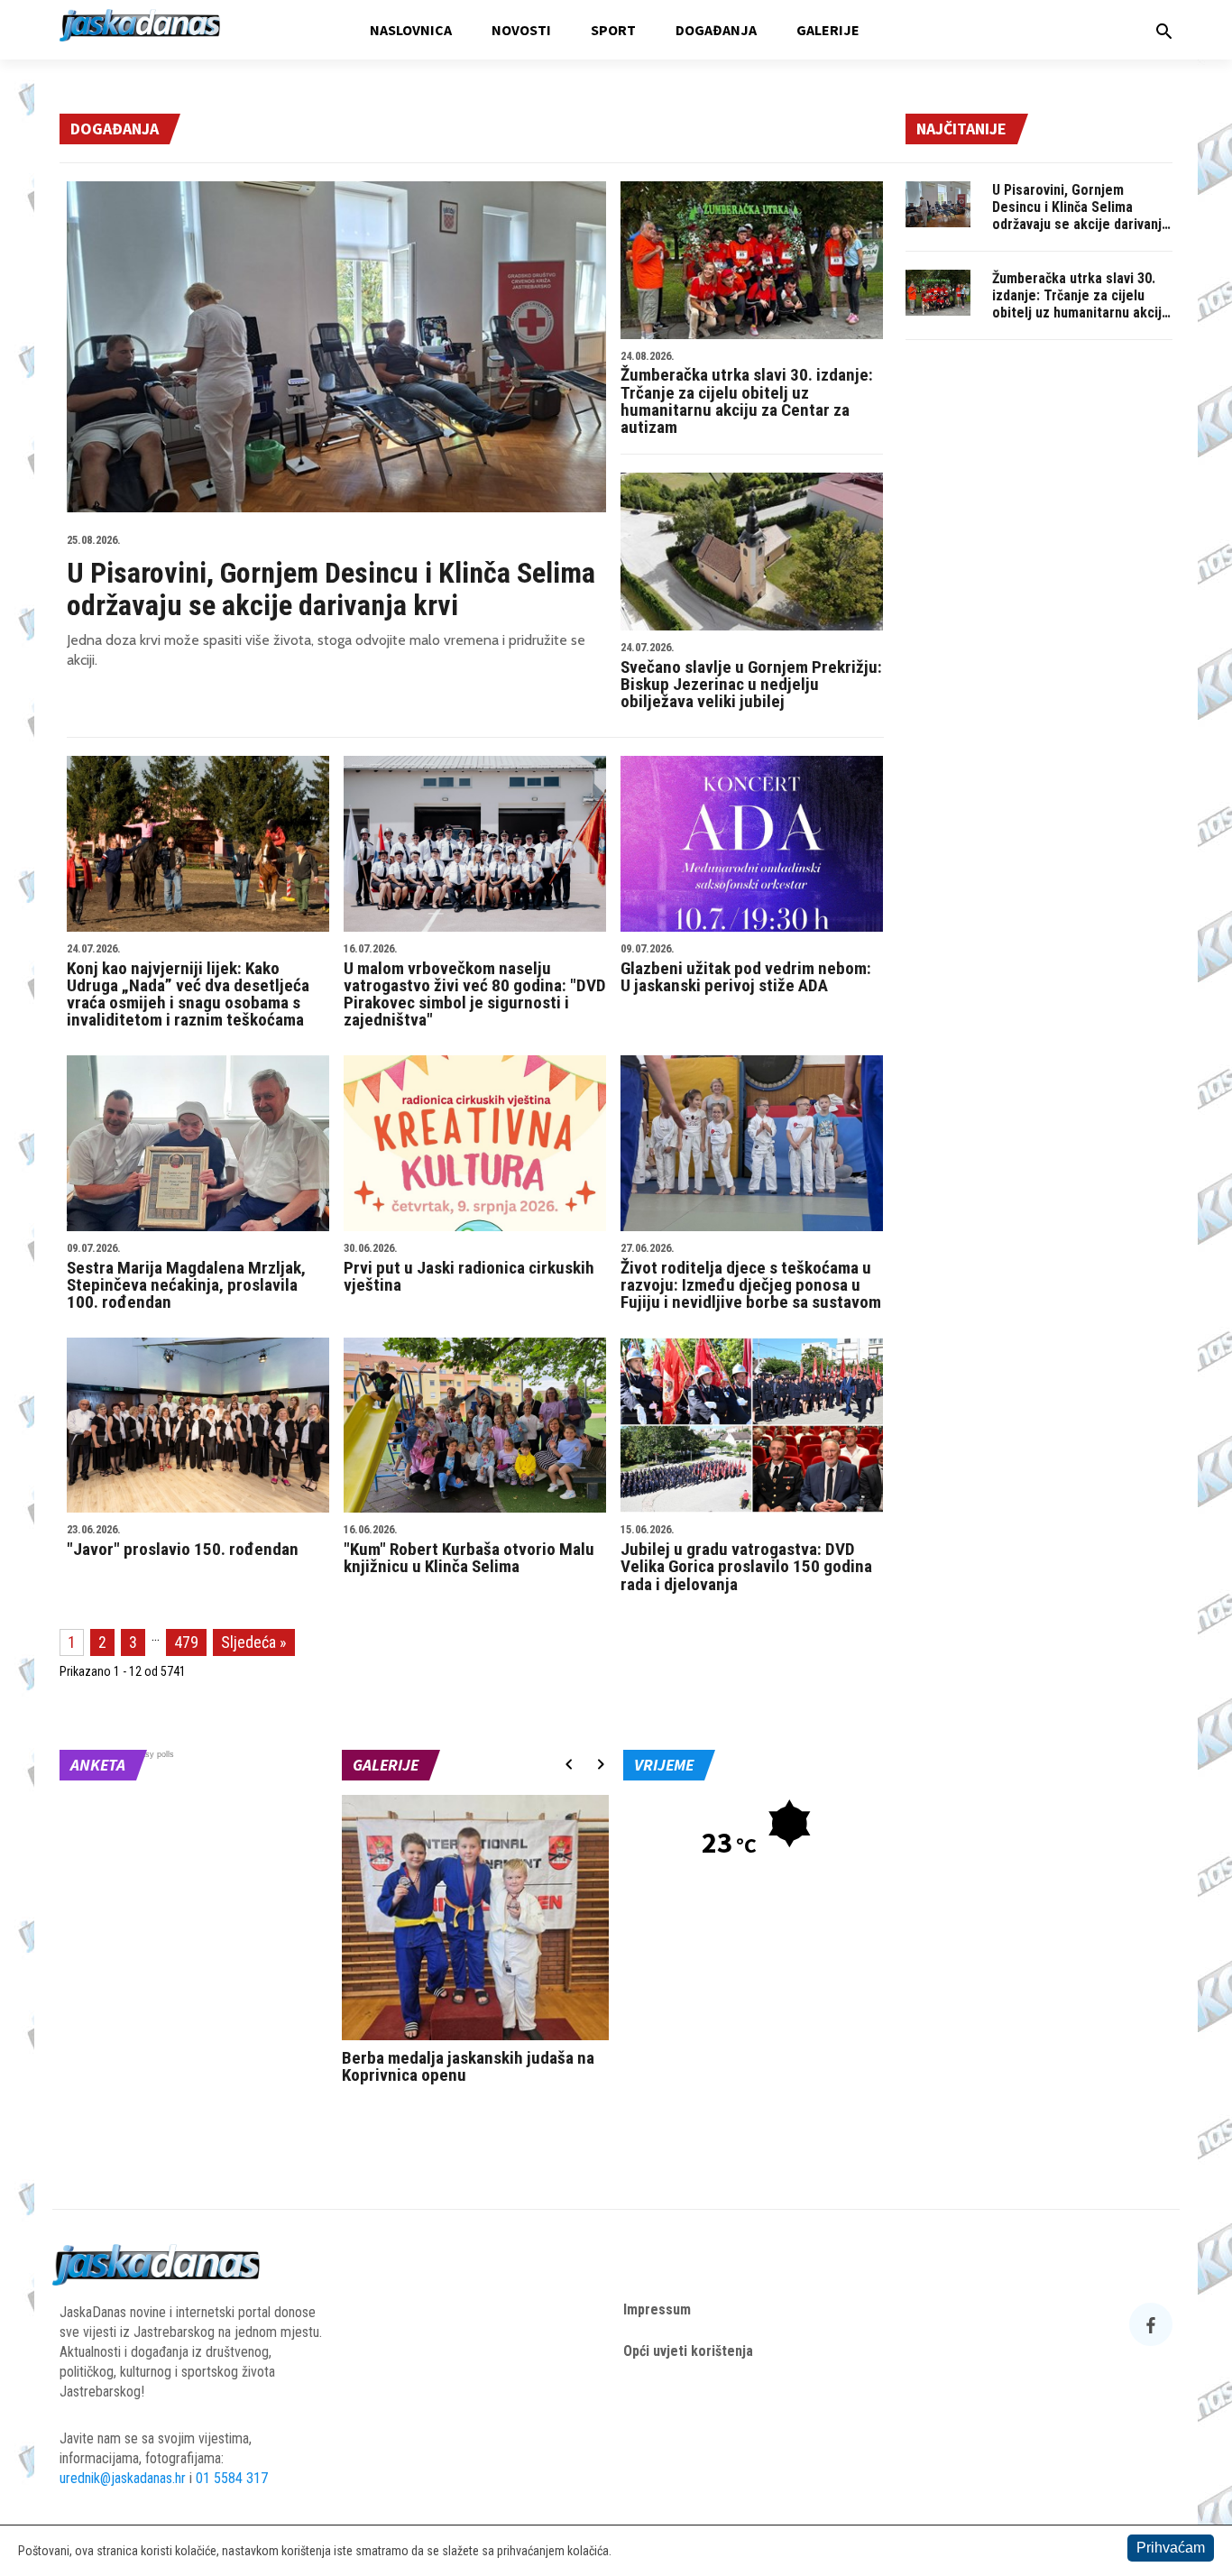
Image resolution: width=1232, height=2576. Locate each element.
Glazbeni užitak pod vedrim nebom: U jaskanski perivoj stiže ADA (746, 970)
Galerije (828, 30)
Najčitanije (961, 129)
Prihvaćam (1171, 2548)
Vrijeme (664, 1765)
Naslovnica (411, 30)
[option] (476, 1944)
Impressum (657, 2309)
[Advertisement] (1039, 629)
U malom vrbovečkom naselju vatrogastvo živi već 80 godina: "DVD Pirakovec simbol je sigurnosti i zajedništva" (475, 987)
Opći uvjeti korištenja (688, 2351)
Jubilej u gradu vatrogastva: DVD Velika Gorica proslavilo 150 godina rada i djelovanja (746, 1559)
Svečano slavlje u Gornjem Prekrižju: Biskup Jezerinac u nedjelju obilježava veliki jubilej (751, 677)
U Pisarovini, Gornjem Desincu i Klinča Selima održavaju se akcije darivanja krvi (331, 578)
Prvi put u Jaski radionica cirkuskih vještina (469, 1269)
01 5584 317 (232, 2478)
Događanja (716, 30)
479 (186, 1642)
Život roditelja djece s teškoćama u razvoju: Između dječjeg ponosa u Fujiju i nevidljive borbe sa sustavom (751, 1278)
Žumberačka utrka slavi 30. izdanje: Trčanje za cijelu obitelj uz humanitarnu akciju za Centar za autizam (747, 394)
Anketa (98, 1765)
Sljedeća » (254, 1642)
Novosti (521, 30)
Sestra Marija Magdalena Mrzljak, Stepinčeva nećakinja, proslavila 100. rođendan (186, 1278)
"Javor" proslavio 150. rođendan (183, 1542)
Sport (613, 30)
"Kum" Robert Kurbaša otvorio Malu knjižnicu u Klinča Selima (469, 1550)
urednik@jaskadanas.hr (123, 2478)
